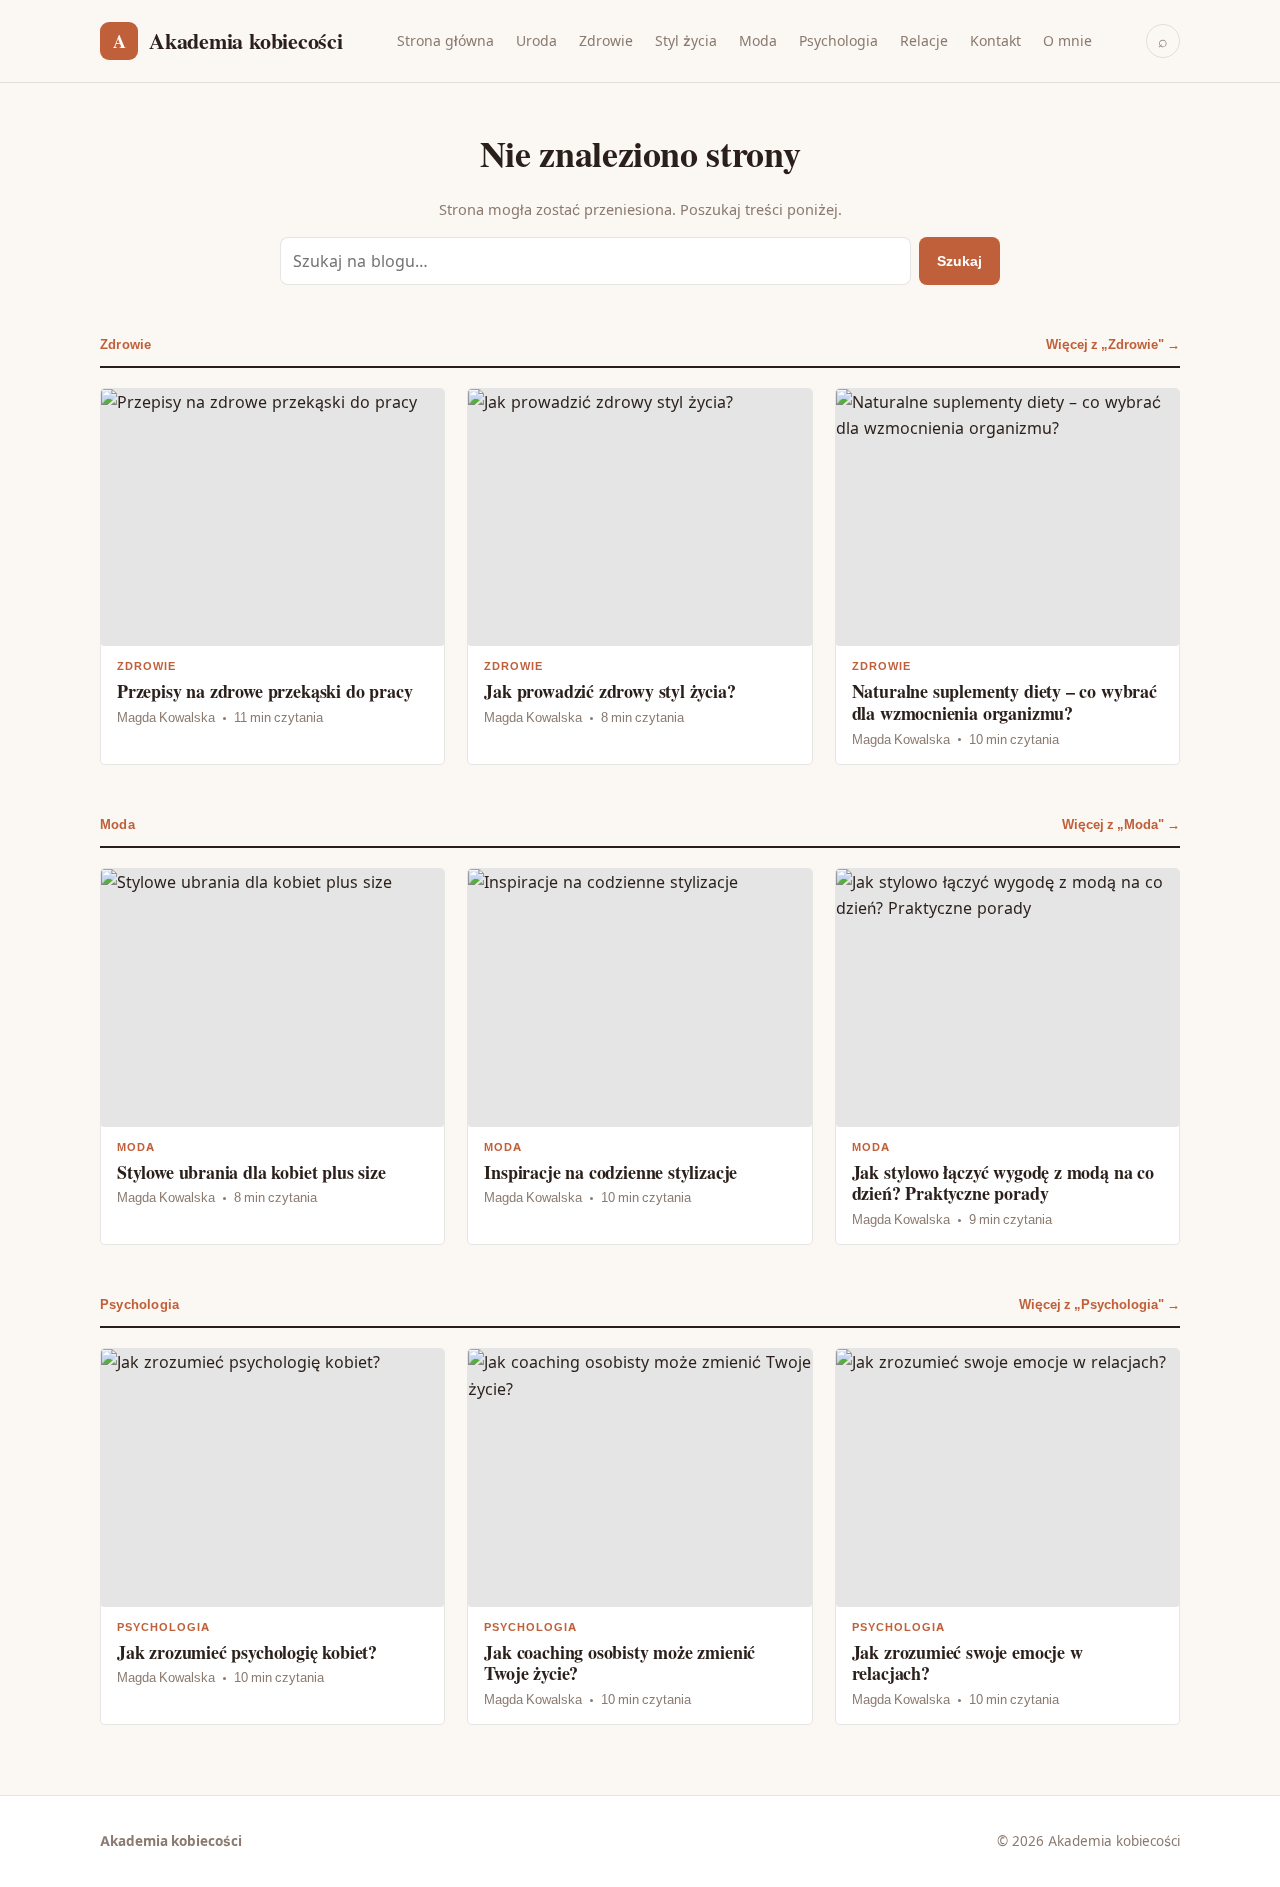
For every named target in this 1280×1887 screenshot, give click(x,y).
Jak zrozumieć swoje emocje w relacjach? (1007, 1536)
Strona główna (445, 40)
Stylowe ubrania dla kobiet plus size (272, 1056)
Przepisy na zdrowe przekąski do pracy (272, 576)
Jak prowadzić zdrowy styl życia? (639, 576)
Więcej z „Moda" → (1121, 824)
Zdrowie (606, 40)
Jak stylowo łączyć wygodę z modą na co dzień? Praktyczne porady (1007, 1056)
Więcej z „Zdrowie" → (1113, 344)
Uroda (536, 40)
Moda (758, 40)
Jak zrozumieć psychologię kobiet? (272, 1536)
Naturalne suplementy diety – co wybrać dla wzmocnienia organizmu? (1007, 576)
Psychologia (838, 40)
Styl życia (686, 40)
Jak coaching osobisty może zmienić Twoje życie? (639, 1536)
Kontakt (995, 40)
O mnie (1067, 40)
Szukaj (959, 260)
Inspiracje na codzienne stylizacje (639, 1056)
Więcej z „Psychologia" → (1099, 1304)
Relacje (924, 40)
